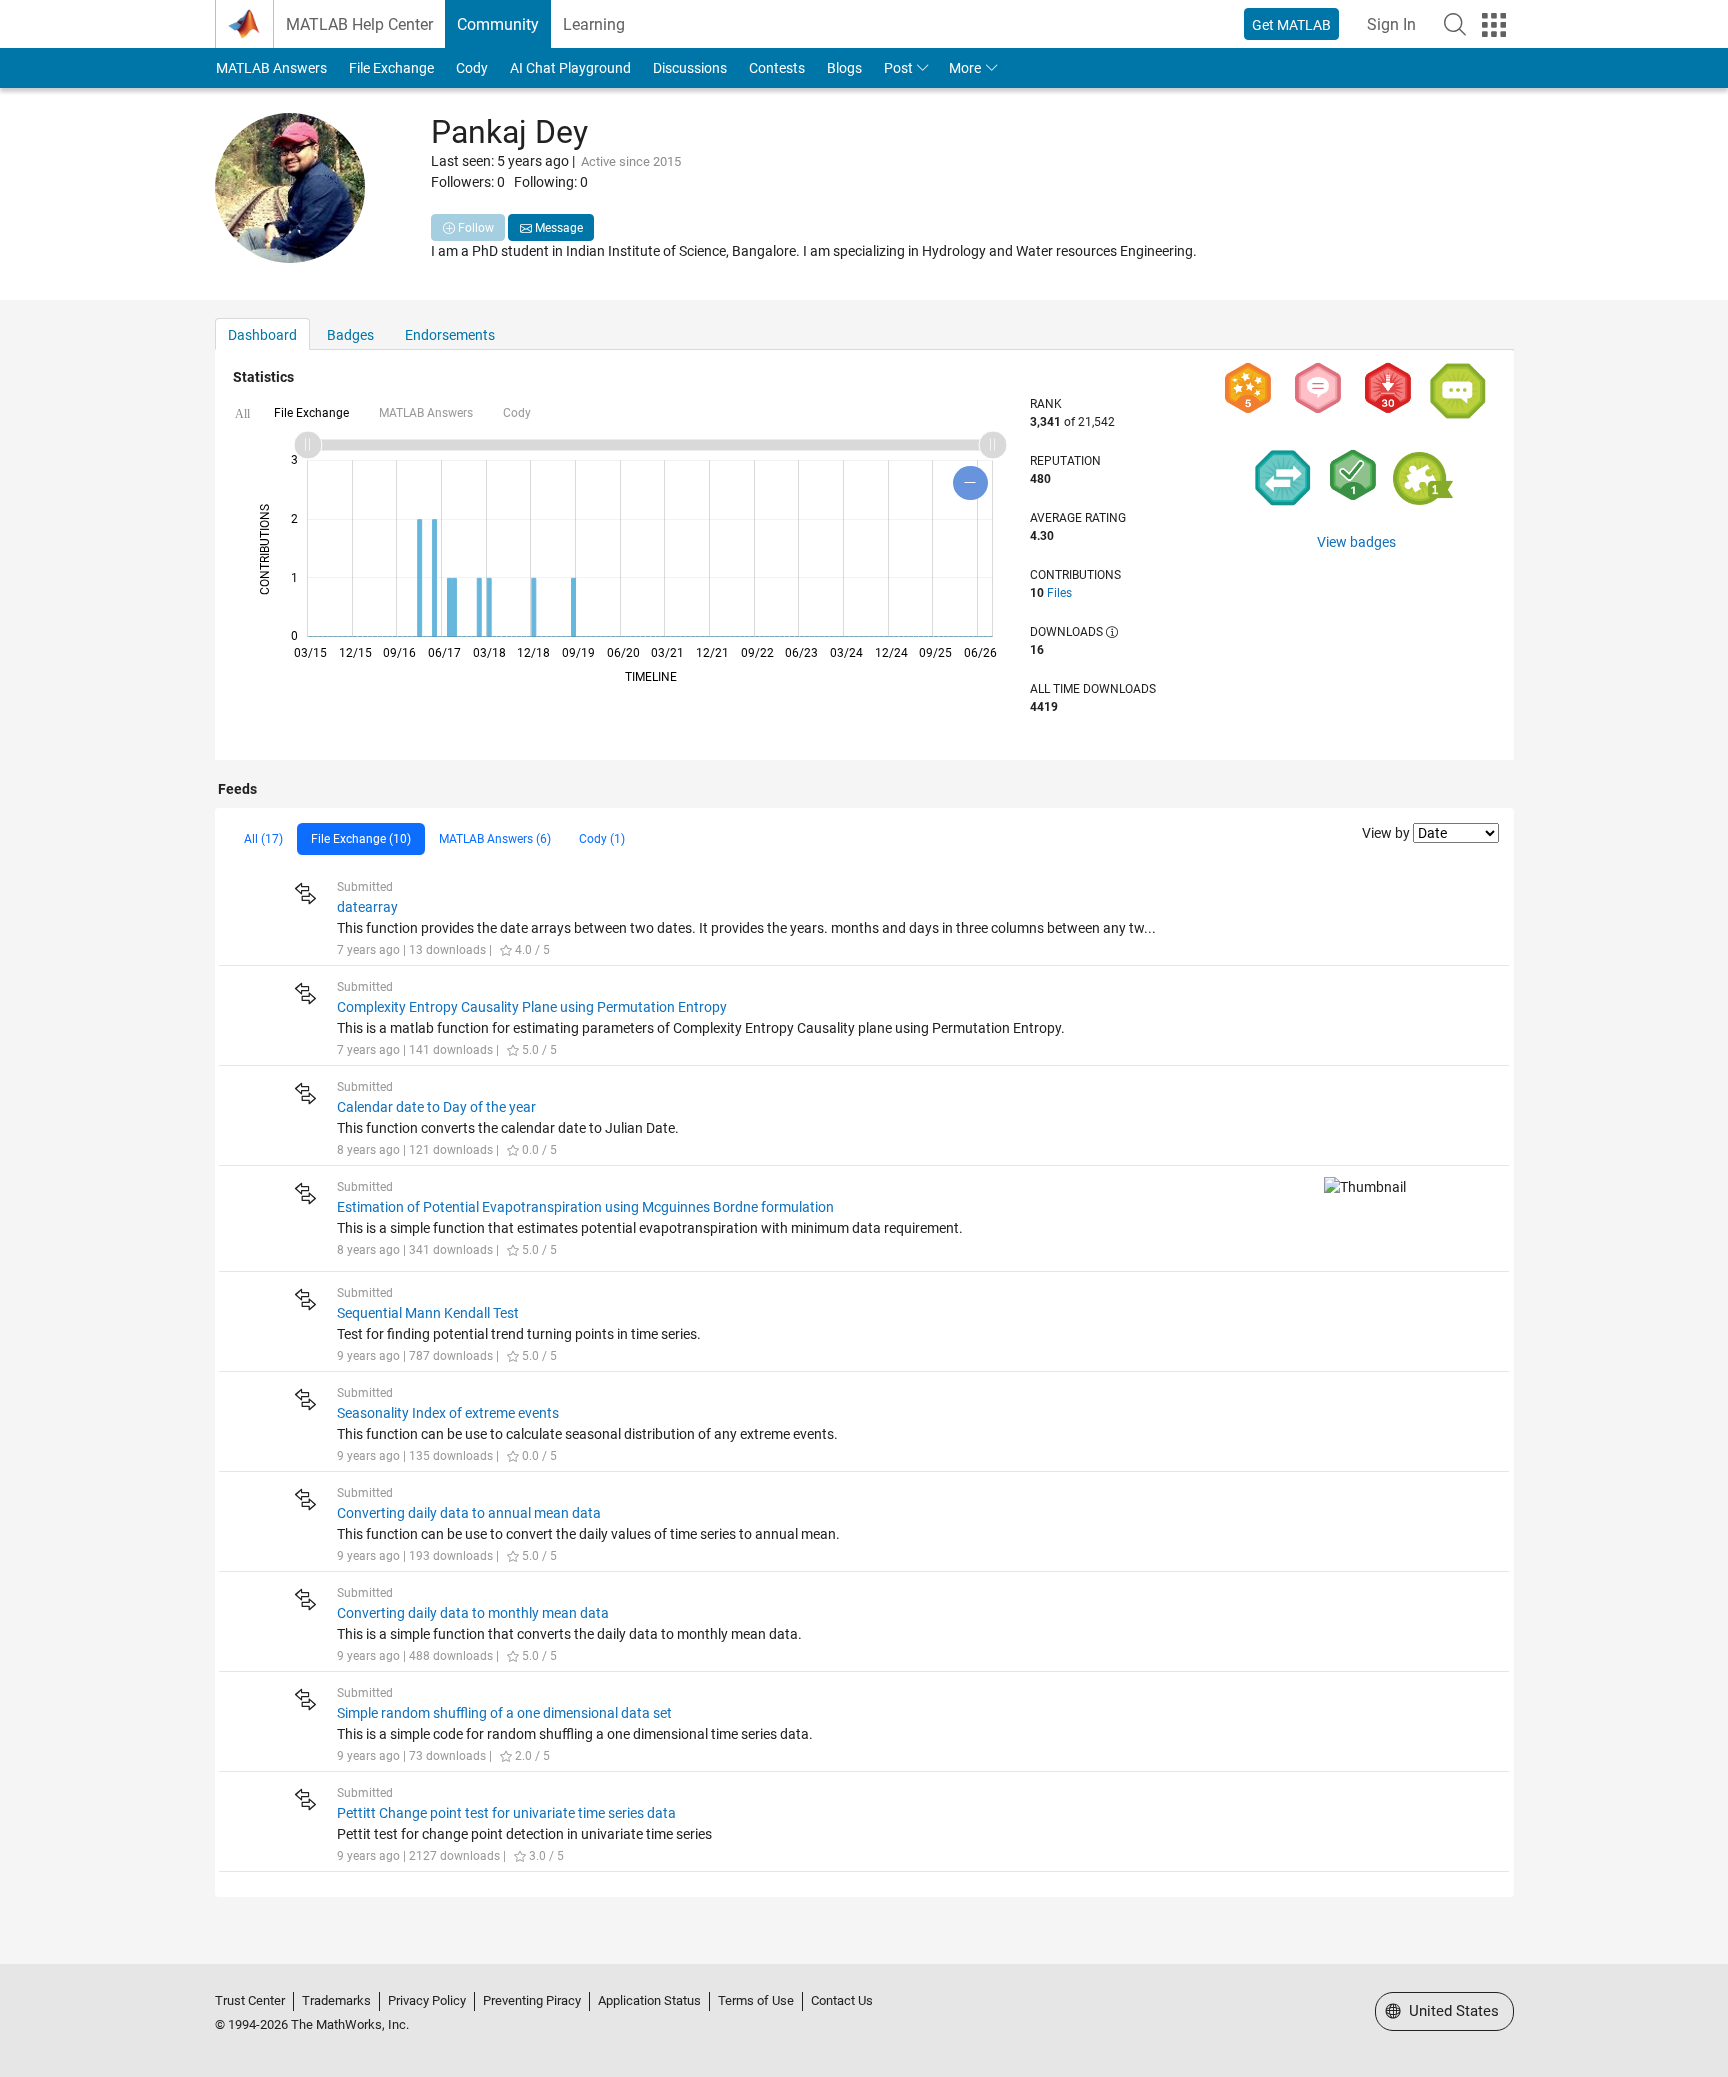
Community (498, 24)
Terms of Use (756, 2000)
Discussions (690, 68)
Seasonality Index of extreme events (448, 1413)
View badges (1356, 542)
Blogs (844, 68)
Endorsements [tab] (450, 335)
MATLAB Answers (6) (495, 839)
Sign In (1391, 24)
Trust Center (250, 2000)
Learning (594, 24)
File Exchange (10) (361, 839)
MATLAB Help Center (359, 24)
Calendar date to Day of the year (436, 1107)
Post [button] (898, 68)
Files (1059, 593)
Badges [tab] (350, 335)
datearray (367, 907)
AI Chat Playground (570, 68)
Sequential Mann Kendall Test (428, 1313)
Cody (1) (602, 839)
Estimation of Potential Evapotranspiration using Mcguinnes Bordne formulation (585, 1207)
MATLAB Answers (271, 68)
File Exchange (391, 68)
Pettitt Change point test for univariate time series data (506, 1813)
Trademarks (336, 2000)
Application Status (649, 2000)
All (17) (263, 839)
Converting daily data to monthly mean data (473, 1613)
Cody (472, 68)
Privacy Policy (427, 2000)
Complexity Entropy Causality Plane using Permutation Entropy (532, 1007)
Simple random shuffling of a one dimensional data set (504, 1713)
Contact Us (842, 2000)
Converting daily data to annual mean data (469, 1513)
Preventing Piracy (532, 2000)
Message (557, 228)
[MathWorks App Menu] (1494, 25)
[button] (1455, 24)
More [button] (965, 68)
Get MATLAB (1291, 25)
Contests (777, 68)
